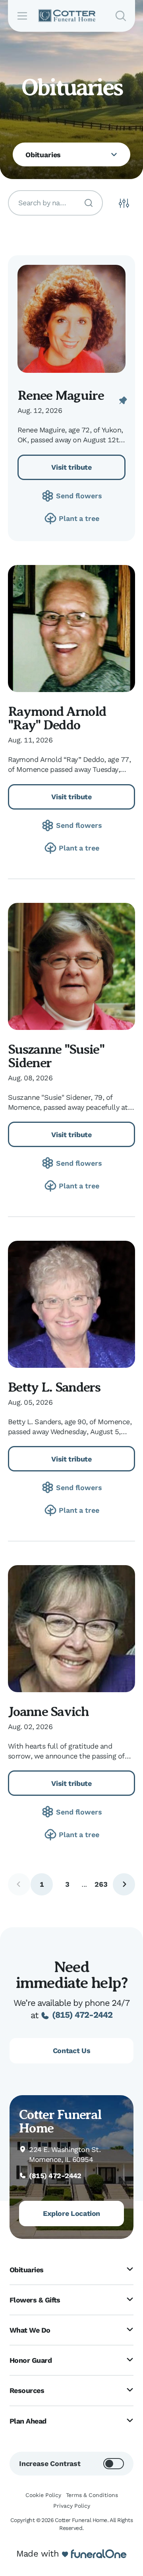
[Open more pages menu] (114, 154)
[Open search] (121, 16)
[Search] (89, 203)
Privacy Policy (72, 2506)
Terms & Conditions (92, 2495)
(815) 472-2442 (82, 2015)
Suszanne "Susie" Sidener (56, 1056)
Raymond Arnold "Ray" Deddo (57, 718)
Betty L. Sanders (54, 1387)
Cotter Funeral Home (60, 2121)
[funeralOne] (99, 2554)
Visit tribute (71, 467)
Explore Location (71, 2213)
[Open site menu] (22, 16)
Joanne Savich (48, 1712)
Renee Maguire (61, 395)
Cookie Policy (43, 2495)
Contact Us (71, 2051)
